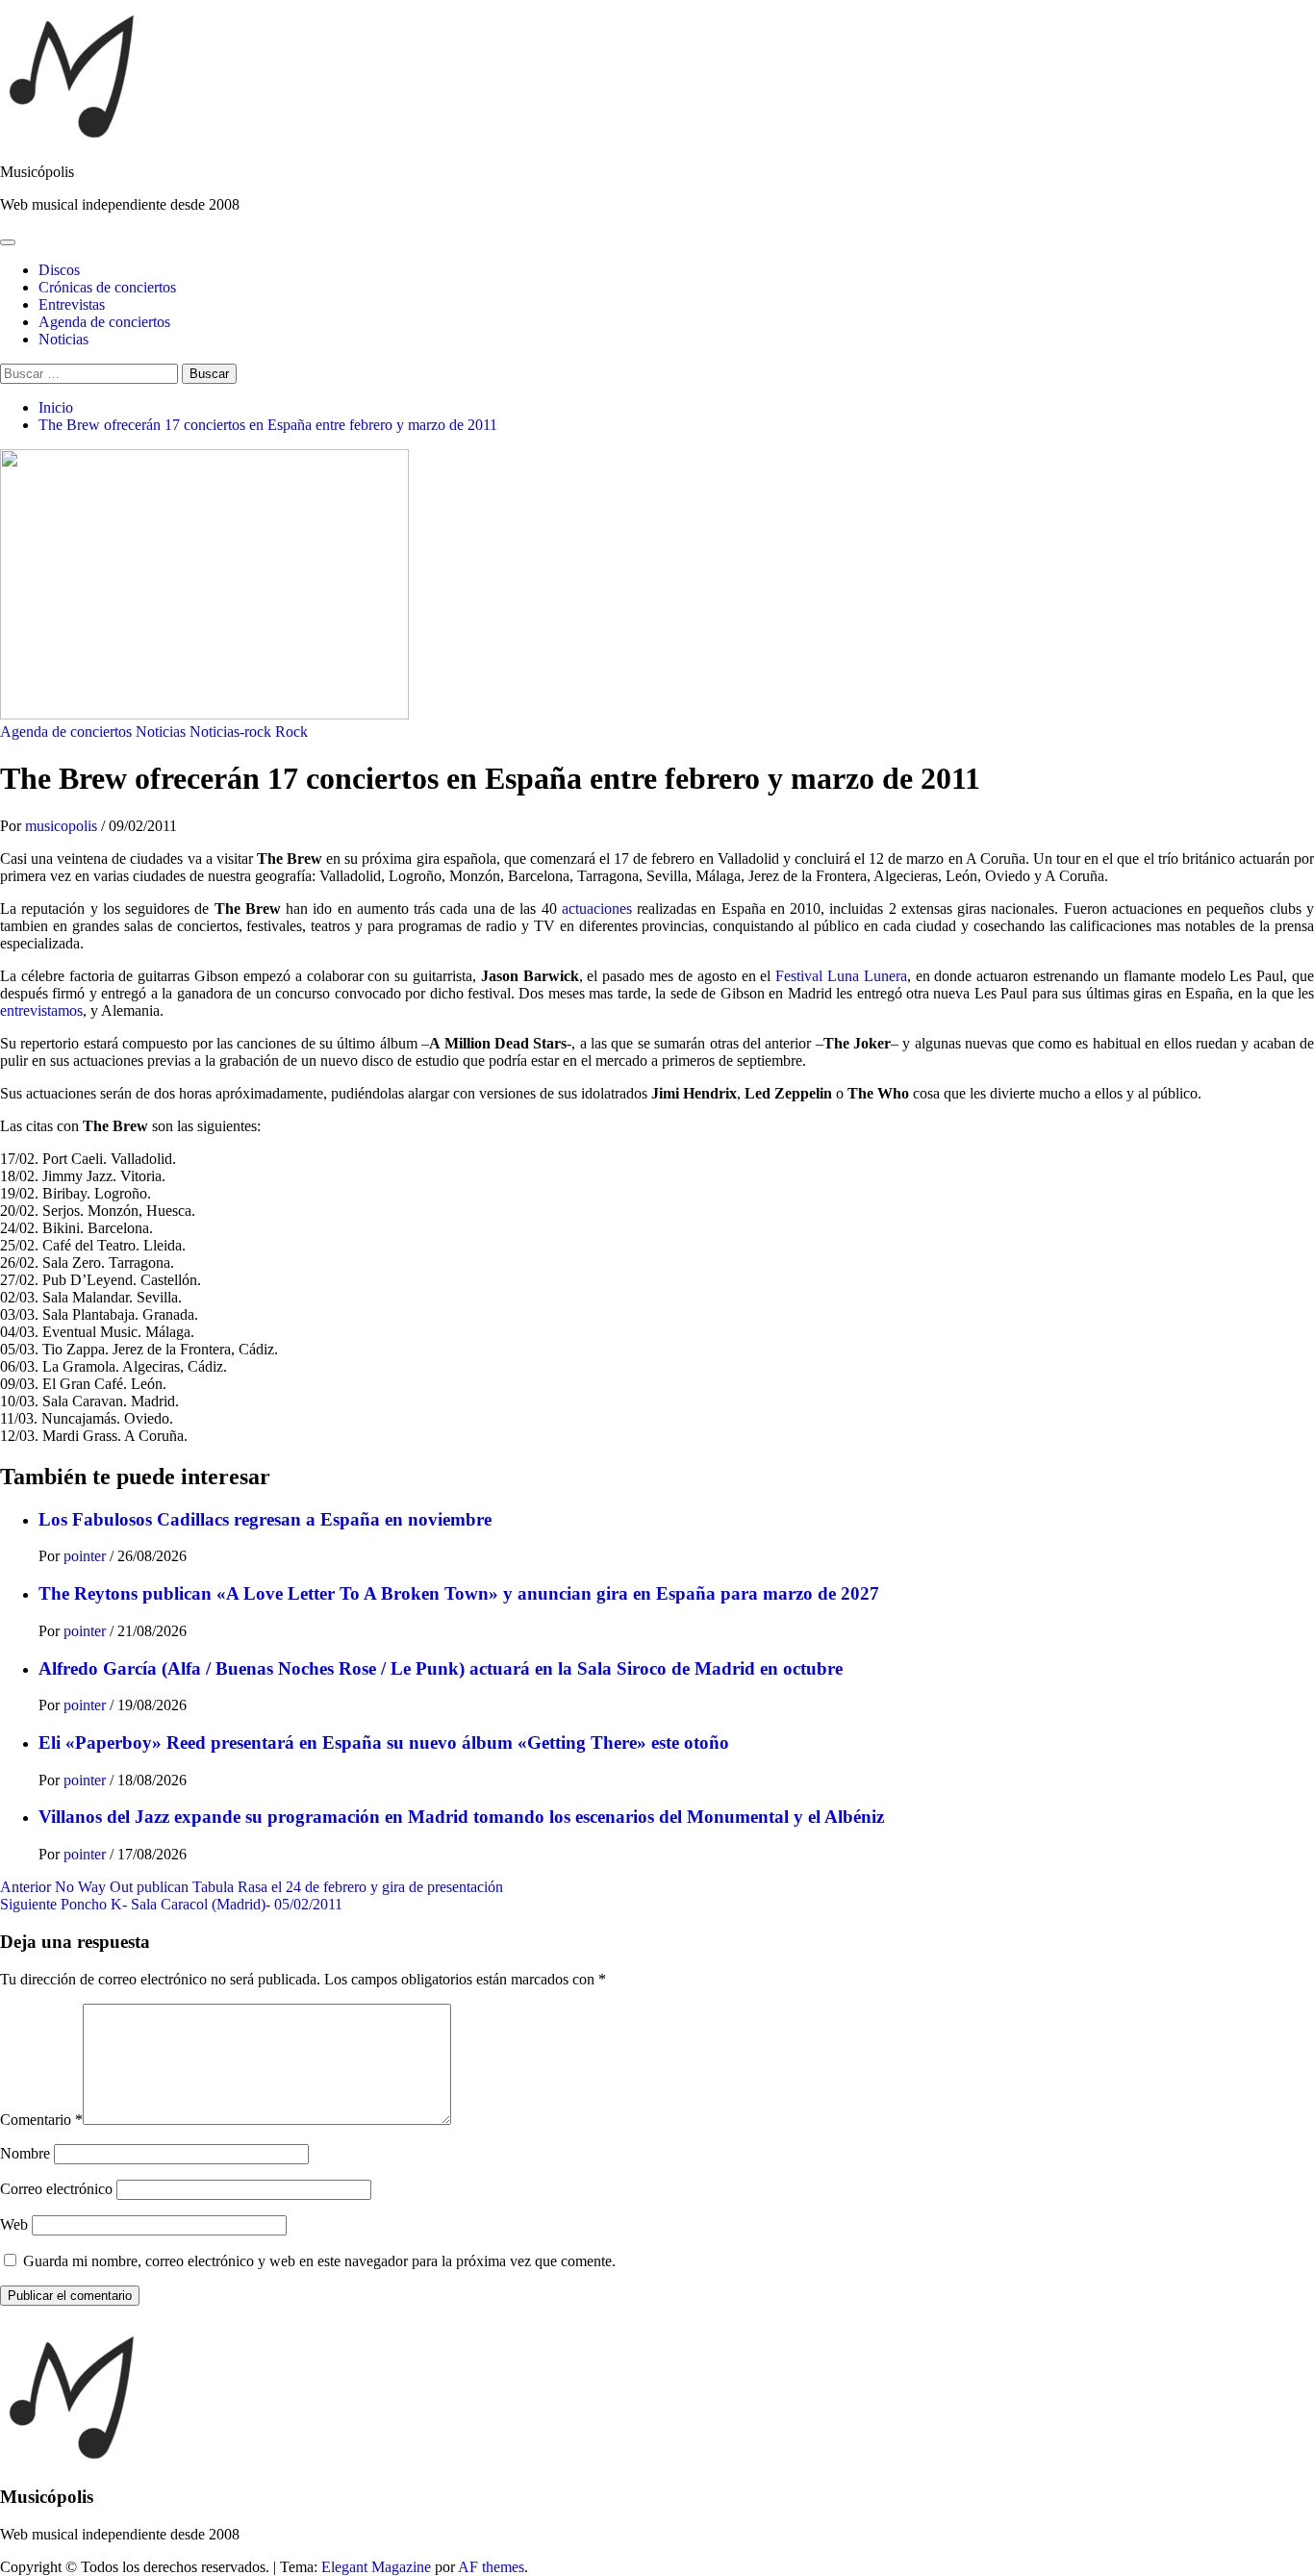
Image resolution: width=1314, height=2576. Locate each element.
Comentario (41, 2120)
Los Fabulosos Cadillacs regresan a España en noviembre (265, 1519)
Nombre (25, 2153)
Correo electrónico (56, 2189)
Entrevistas (72, 304)
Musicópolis (37, 172)
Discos (59, 270)
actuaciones (597, 909)
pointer (87, 1556)
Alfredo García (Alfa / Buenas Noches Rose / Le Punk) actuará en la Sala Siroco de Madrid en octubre (441, 1668)
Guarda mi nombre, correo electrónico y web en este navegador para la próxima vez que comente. (319, 2261)
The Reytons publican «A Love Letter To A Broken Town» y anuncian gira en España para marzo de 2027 (459, 1593)
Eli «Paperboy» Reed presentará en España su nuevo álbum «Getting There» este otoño (384, 1743)
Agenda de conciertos (104, 322)
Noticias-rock (230, 732)
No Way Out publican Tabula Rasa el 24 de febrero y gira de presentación (252, 1887)
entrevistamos (41, 1010)
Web (14, 2224)
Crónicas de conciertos (107, 287)
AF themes (491, 2567)
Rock (291, 732)
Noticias (63, 339)
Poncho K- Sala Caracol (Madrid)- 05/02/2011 (171, 1904)
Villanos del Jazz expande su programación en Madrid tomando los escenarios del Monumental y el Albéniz (461, 1817)
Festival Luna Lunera (841, 976)
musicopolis (63, 826)
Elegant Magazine (376, 2567)
